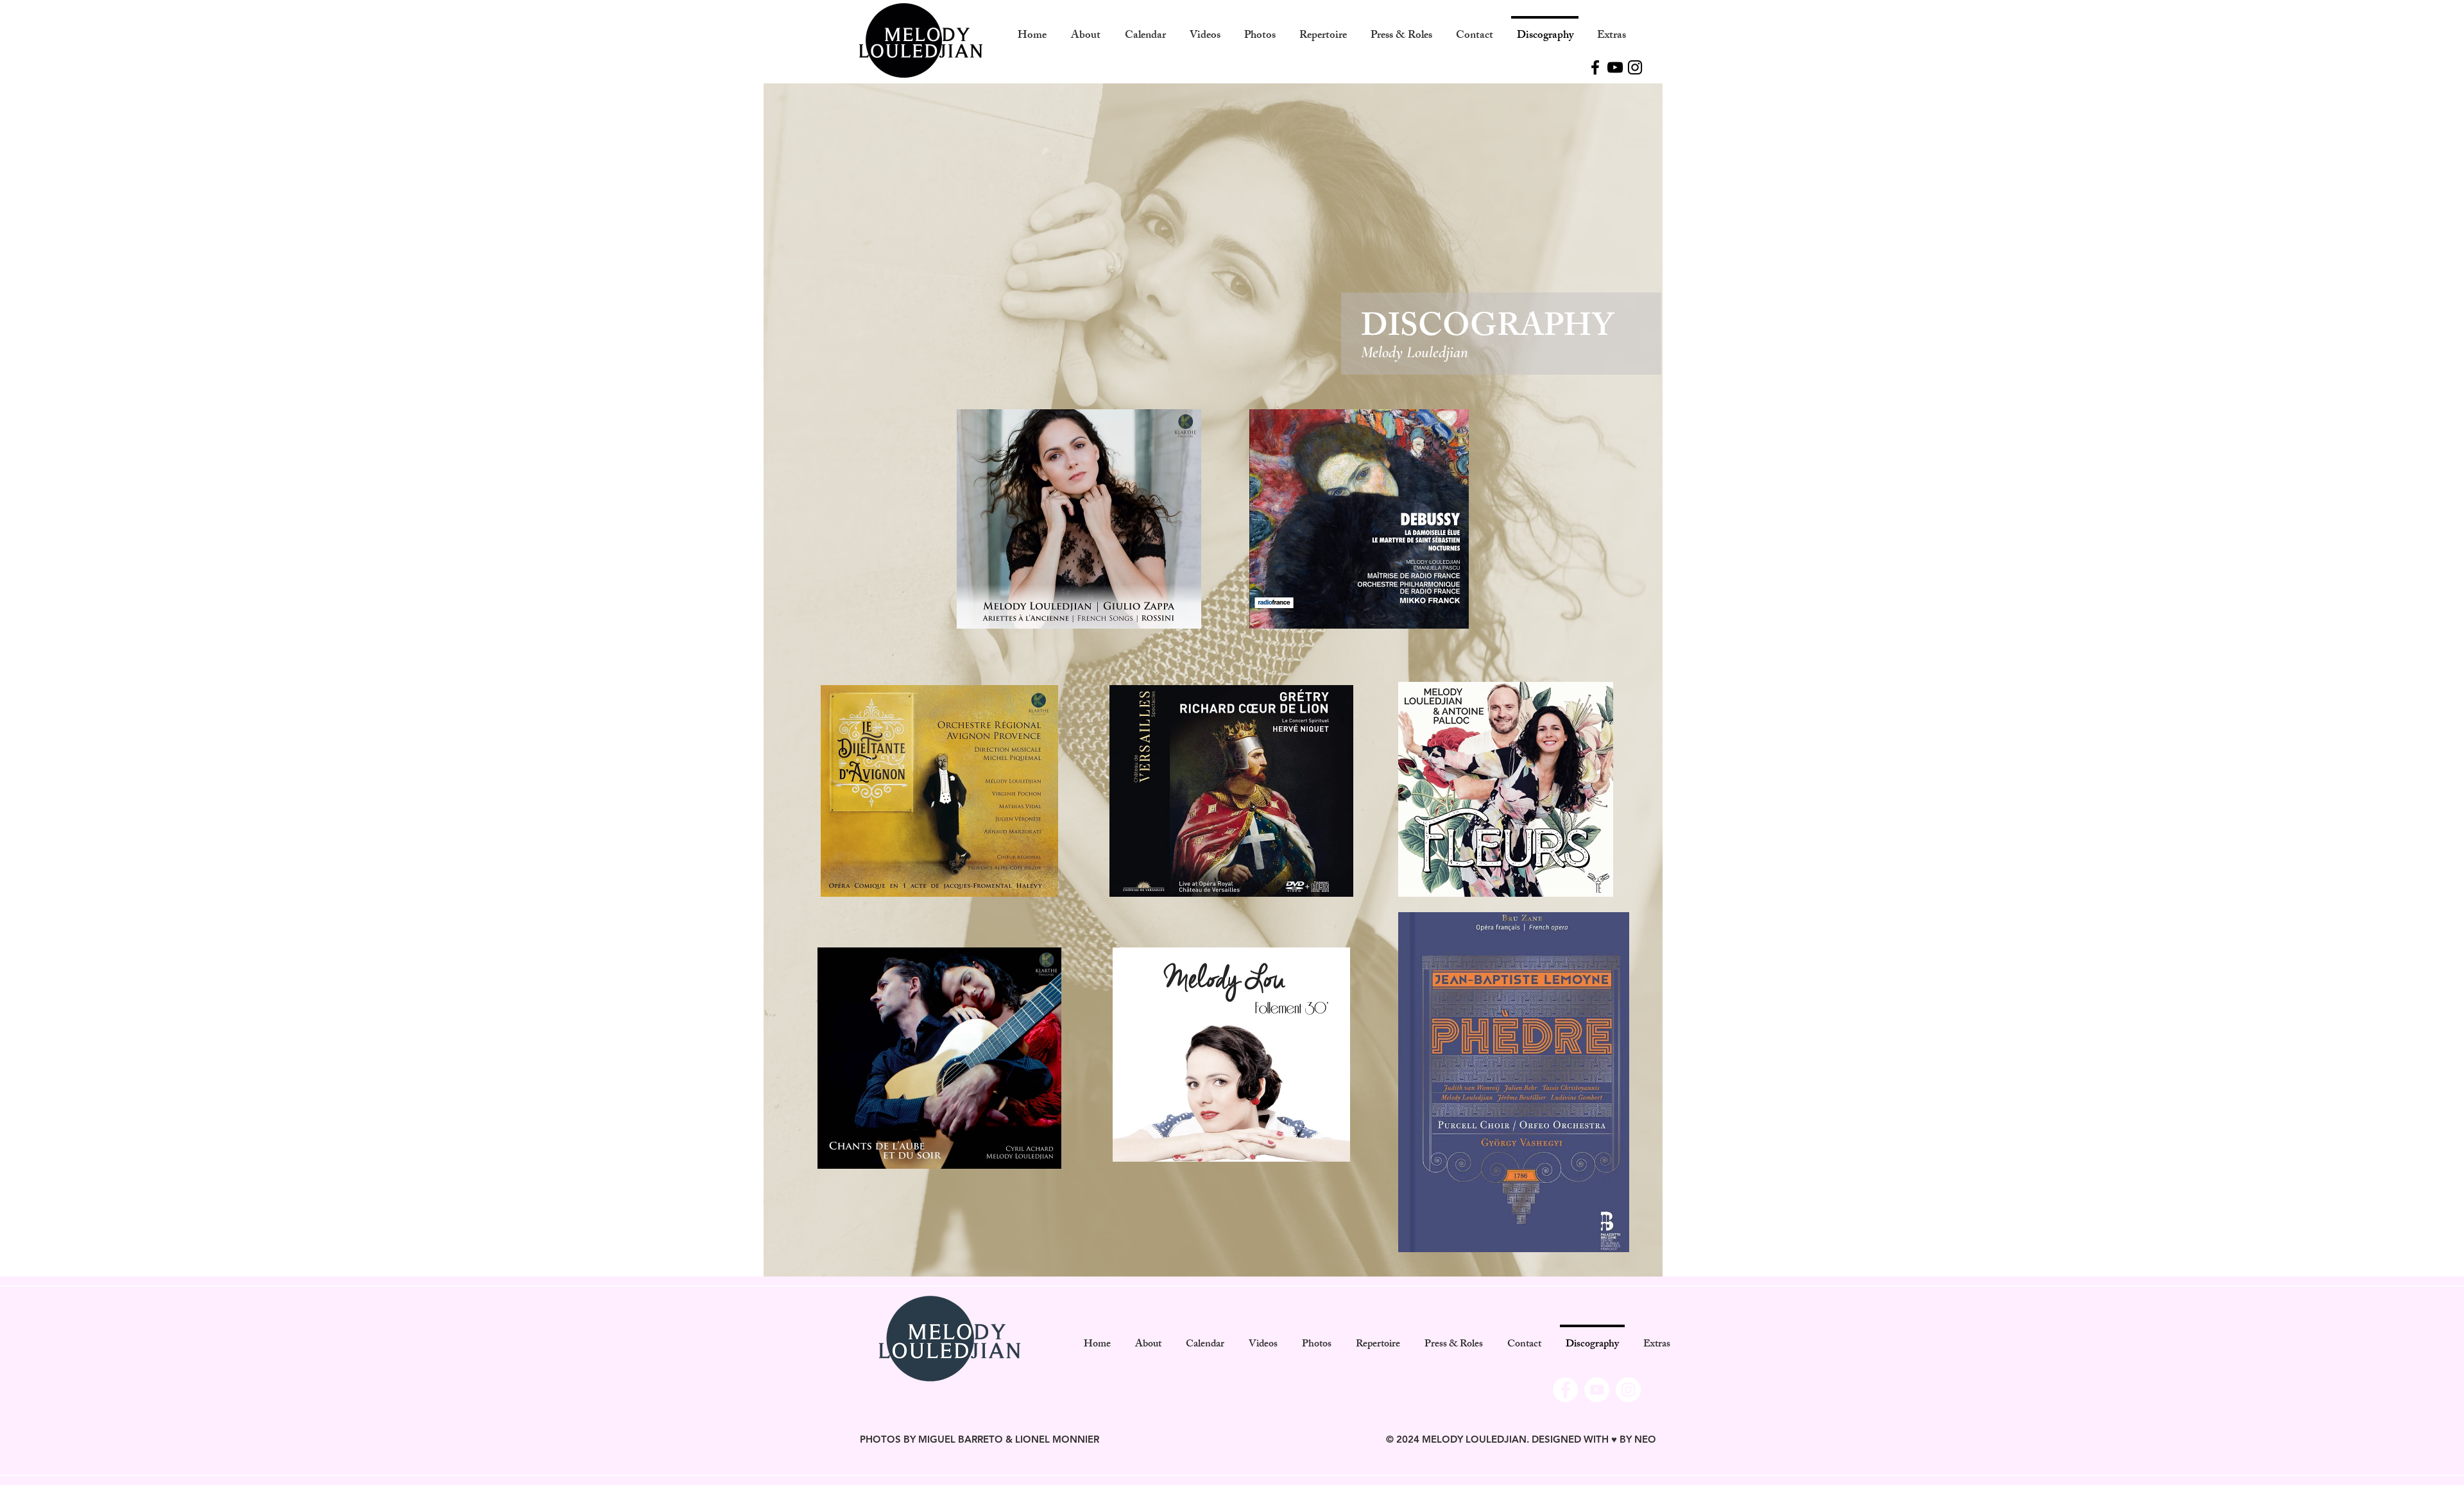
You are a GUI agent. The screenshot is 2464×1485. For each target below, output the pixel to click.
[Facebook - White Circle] (1565, 1390)
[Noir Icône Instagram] (1635, 67)
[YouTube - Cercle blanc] (1597, 1390)
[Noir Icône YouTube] (1615, 67)
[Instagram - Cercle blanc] (1628, 1390)
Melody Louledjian (1415, 352)
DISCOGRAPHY (1487, 330)
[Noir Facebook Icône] (1595, 67)
